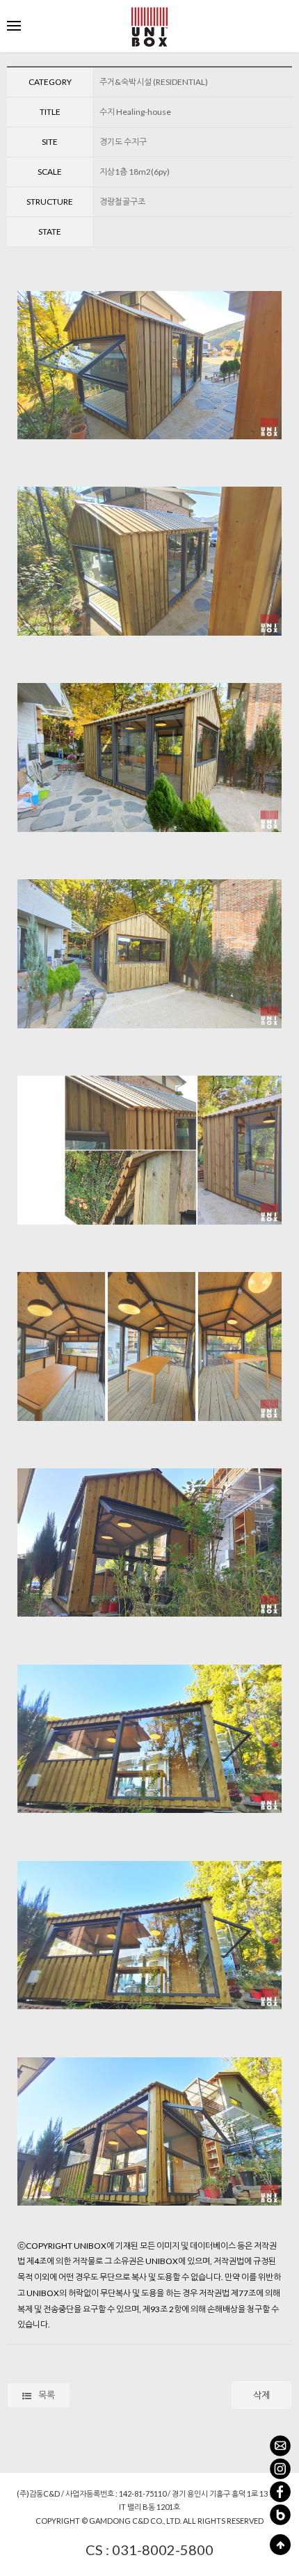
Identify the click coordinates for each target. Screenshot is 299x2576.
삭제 (261, 2395)
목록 (47, 2395)
